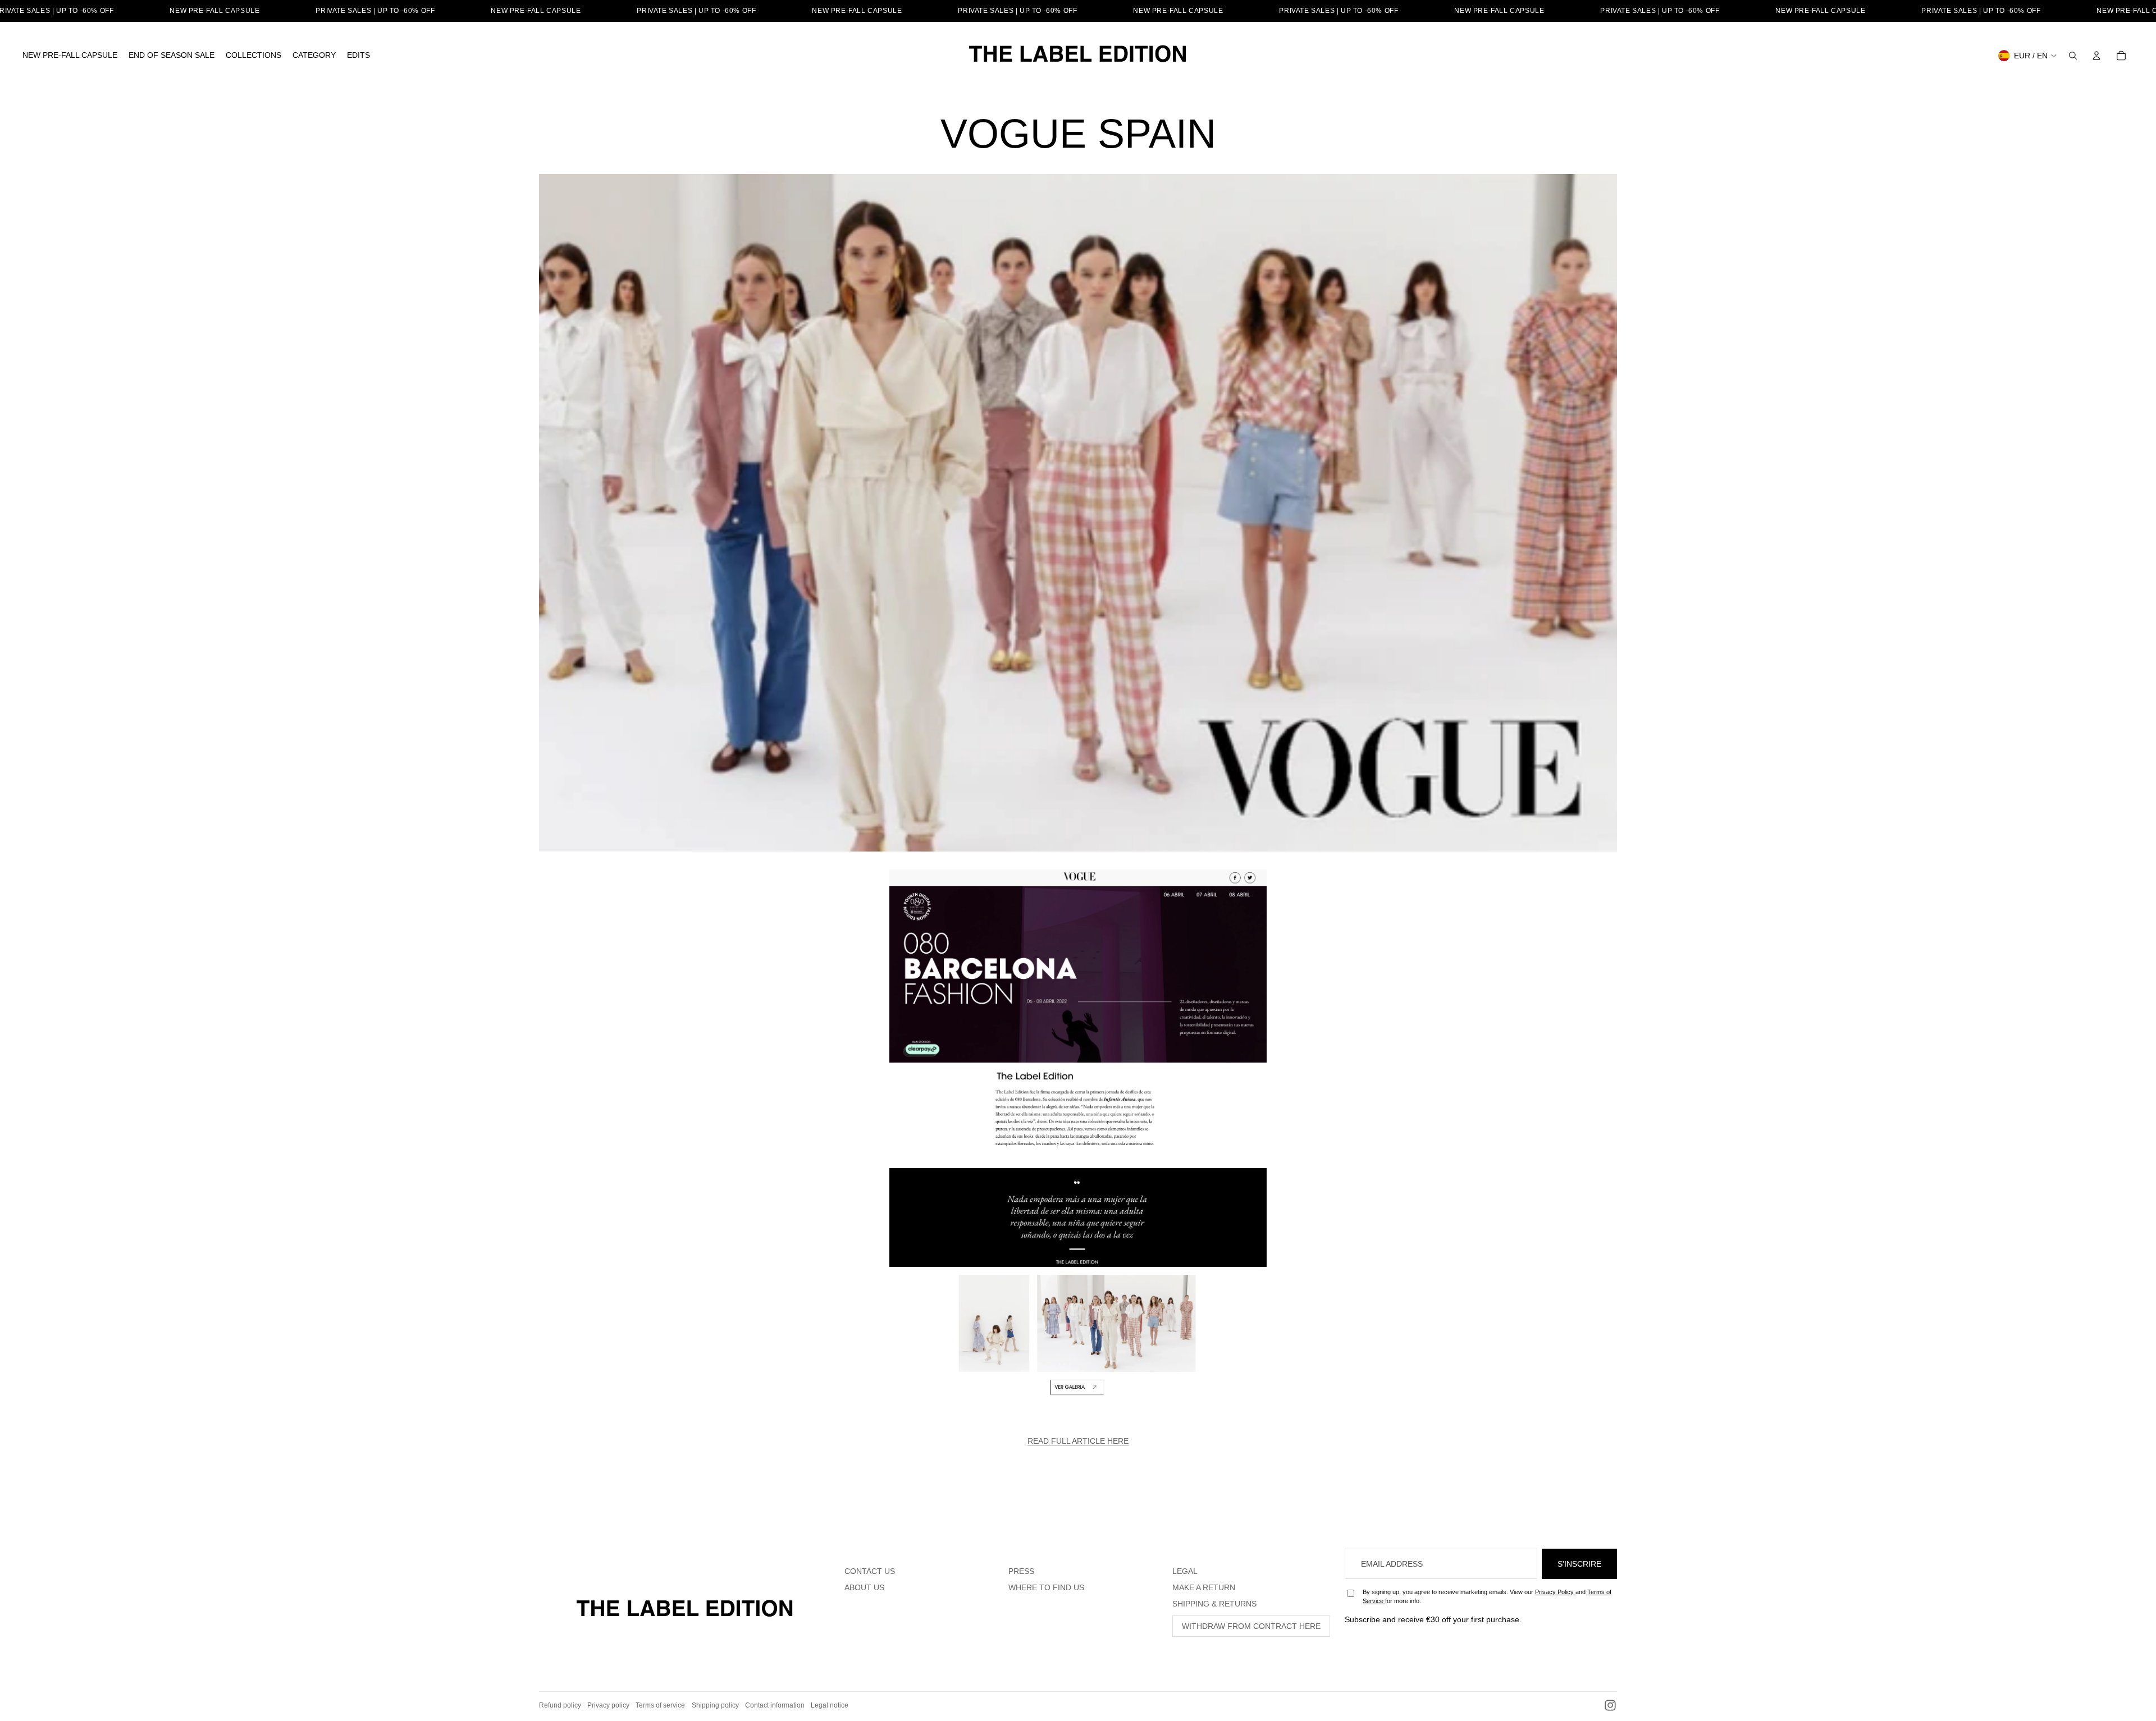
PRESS (1021, 1571)
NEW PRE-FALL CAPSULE (214, 11)
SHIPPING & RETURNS (1214, 1604)
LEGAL (1185, 1571)
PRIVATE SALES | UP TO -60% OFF (375, 11)
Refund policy (560, 1705)
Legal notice (830, 1705)
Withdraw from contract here (1251, 1626)
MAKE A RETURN (1204, 1587)
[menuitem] (70, 56)
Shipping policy (715, 1705)
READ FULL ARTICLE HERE (1078, 1441)
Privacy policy (608, 1705)
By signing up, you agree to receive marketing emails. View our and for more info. (1487, 1596)
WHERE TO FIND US (1046, 1587)
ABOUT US (864, 1587)
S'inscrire (1579, 1564)
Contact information (775, 1705)
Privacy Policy (1555, 1592)
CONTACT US (870, 1571)
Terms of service (660, 1705)
